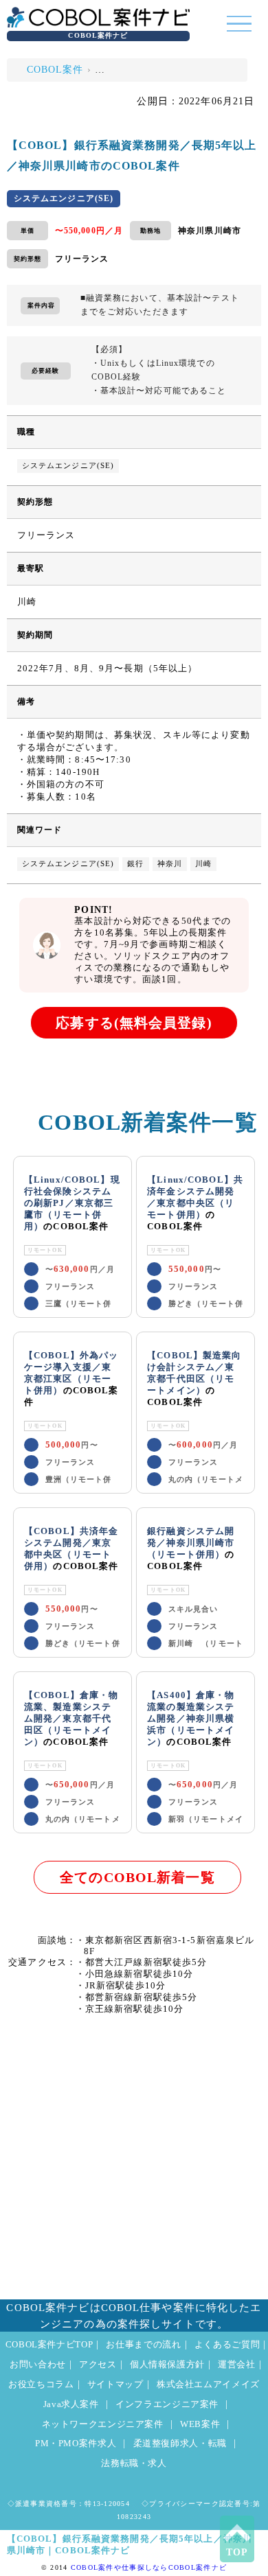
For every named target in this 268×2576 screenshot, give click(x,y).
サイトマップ (115, 2384)
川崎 (203, 864)
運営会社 (237, 2365)
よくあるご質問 (227, 2345)
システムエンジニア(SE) (68, 466)
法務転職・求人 (134, 2463)
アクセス (98, 2365)
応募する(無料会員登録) (134, 1023)
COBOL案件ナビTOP (49, 2345)
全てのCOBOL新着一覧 (137, 1878)
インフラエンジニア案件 (167, 2404)
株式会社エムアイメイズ (208, 2384)
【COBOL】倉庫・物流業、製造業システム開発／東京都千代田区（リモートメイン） (71, 1719)
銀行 (135, 864)
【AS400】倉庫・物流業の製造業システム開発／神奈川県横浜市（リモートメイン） (191, 1719)
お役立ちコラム (41, 2384)
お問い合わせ (38, 2365)
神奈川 (170, 864)
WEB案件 (200, 2424)
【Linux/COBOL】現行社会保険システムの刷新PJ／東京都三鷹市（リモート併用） (72, 1203)
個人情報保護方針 (167, 2365)
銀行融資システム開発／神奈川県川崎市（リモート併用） (191, 1543)
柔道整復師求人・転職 (180, 2444)
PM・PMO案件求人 (76, 2444)
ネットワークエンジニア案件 (103, 2424)
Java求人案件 (71, 2404)
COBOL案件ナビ (98, 35)
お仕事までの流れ (143, 2345)
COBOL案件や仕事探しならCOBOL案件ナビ (149, 2567)
